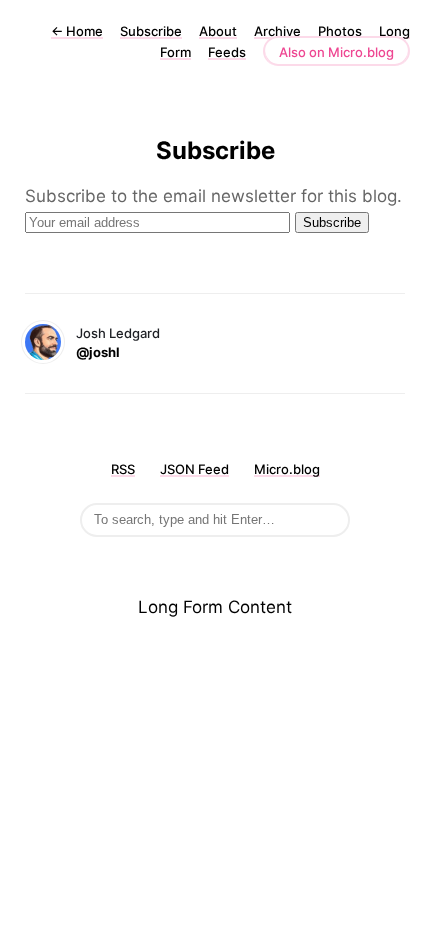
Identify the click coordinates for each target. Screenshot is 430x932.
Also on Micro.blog (336, 52)
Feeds (227, 52)
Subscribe (151, 31)
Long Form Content (215, 607)
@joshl (98, 352)
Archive (277, 31)
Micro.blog (287, 469)
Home (77, 31)
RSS (123, 469)
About (218, 31)
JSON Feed (194, 469)
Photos (340, 31)
